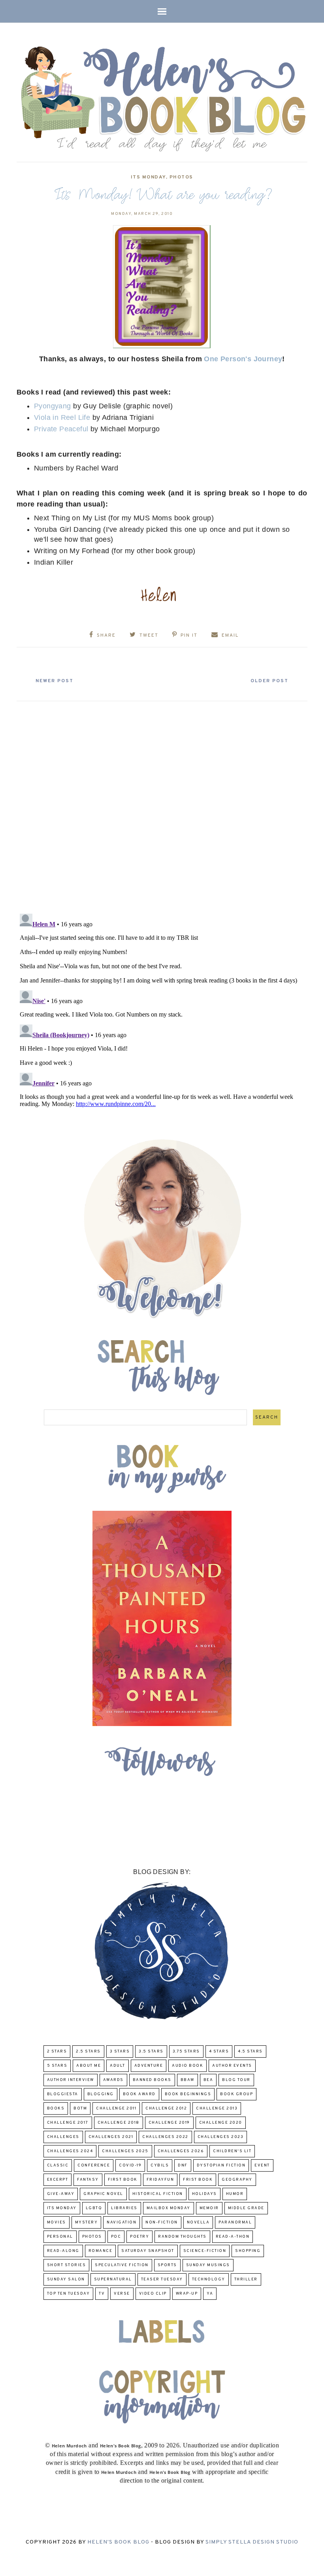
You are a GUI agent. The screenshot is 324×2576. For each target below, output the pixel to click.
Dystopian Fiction (221, 2165)
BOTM (80, 2108)
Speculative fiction (122, 2265)
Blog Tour (236, 2080)
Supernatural (113, 2279)
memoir (209, 2208)
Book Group (236, 2094)
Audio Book (187, 2066)
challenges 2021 (111, 2137)
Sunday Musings (208, 2265)
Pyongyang (53, 406)
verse (122, 2294)
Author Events (232, 2066)
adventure (149, 2066)
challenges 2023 (221, 2137)
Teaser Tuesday (162, 2279)
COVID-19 (130, 2165)
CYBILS (160, 2165)
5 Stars (57, 2066)
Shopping (248, 2251)
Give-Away (61, 2194)
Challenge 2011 (116, 2108)
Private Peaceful (61, 429)
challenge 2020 (221, 2123)
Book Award (139, 2094)
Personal (60, 2237)
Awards (113, 2080)
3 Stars (120, 2052)
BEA (208, 2080)
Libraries (124, 2208)
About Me (89, 2066)
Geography (237, 2180)
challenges (63, 2137)
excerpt (58, 2180)
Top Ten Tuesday (69, 2294)
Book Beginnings (188, 2094)
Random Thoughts (182, 2237)
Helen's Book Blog (118, 2542)
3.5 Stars (151, 2052)
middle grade (246, 2208)
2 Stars (57, 2052)
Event (262, 2165)
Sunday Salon (66, 2279)
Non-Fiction (162, 2222)
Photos (181, 177)
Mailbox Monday (169, 2208)
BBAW (187, 2080)
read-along (63, 2251)
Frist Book (198, 2180)
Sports (167, 2265)
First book (123, 2180)
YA (210, 2294)
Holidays (204, 2194)
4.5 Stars (250, 2052)
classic (58, 2165)
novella (198, 2222)
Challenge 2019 (169, 2123)
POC (116, 2237)
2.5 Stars (88, 2052)
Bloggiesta (63, 2094)
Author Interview (71, 2080)
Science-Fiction (205, 2251)
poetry (139, 2237)
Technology (209, 2279)
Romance (101, 2251)
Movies (57, 2222)
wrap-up (187, 2294)
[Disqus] (162, 804)
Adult (118, 2066)
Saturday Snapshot (148, 2251)
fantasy (88, 2180)
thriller (246, 2279)
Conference (94, 2165)
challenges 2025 (125, 2151)
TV (102, 2294)
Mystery (87, 2222)
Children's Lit (232, 2151)
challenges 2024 (70, 2151)
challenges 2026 (181, 2151)
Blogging (101, 2094)
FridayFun (160, 2180)
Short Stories (67, 2265)
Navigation (121, 2222)
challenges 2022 (165, 2137)
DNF (183, 2165)
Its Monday (148, 177)
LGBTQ (94, 2208)
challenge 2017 (68, 2123)
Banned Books (152, 2080)
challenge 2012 (166, 2108)
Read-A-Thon (233, 2237)
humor (235, 2194)
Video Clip (153, 2294)
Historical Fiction (158, 2194)
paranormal (235, 2222)
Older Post (269, 681)
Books (56, 2108)
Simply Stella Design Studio (252, 2542)
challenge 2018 (119, 2123)
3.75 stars (186, 2052)
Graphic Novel (103, 2194)
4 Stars (219, 2052)
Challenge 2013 (217, 2108)
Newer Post (55, 681)
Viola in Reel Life (62, 417)
